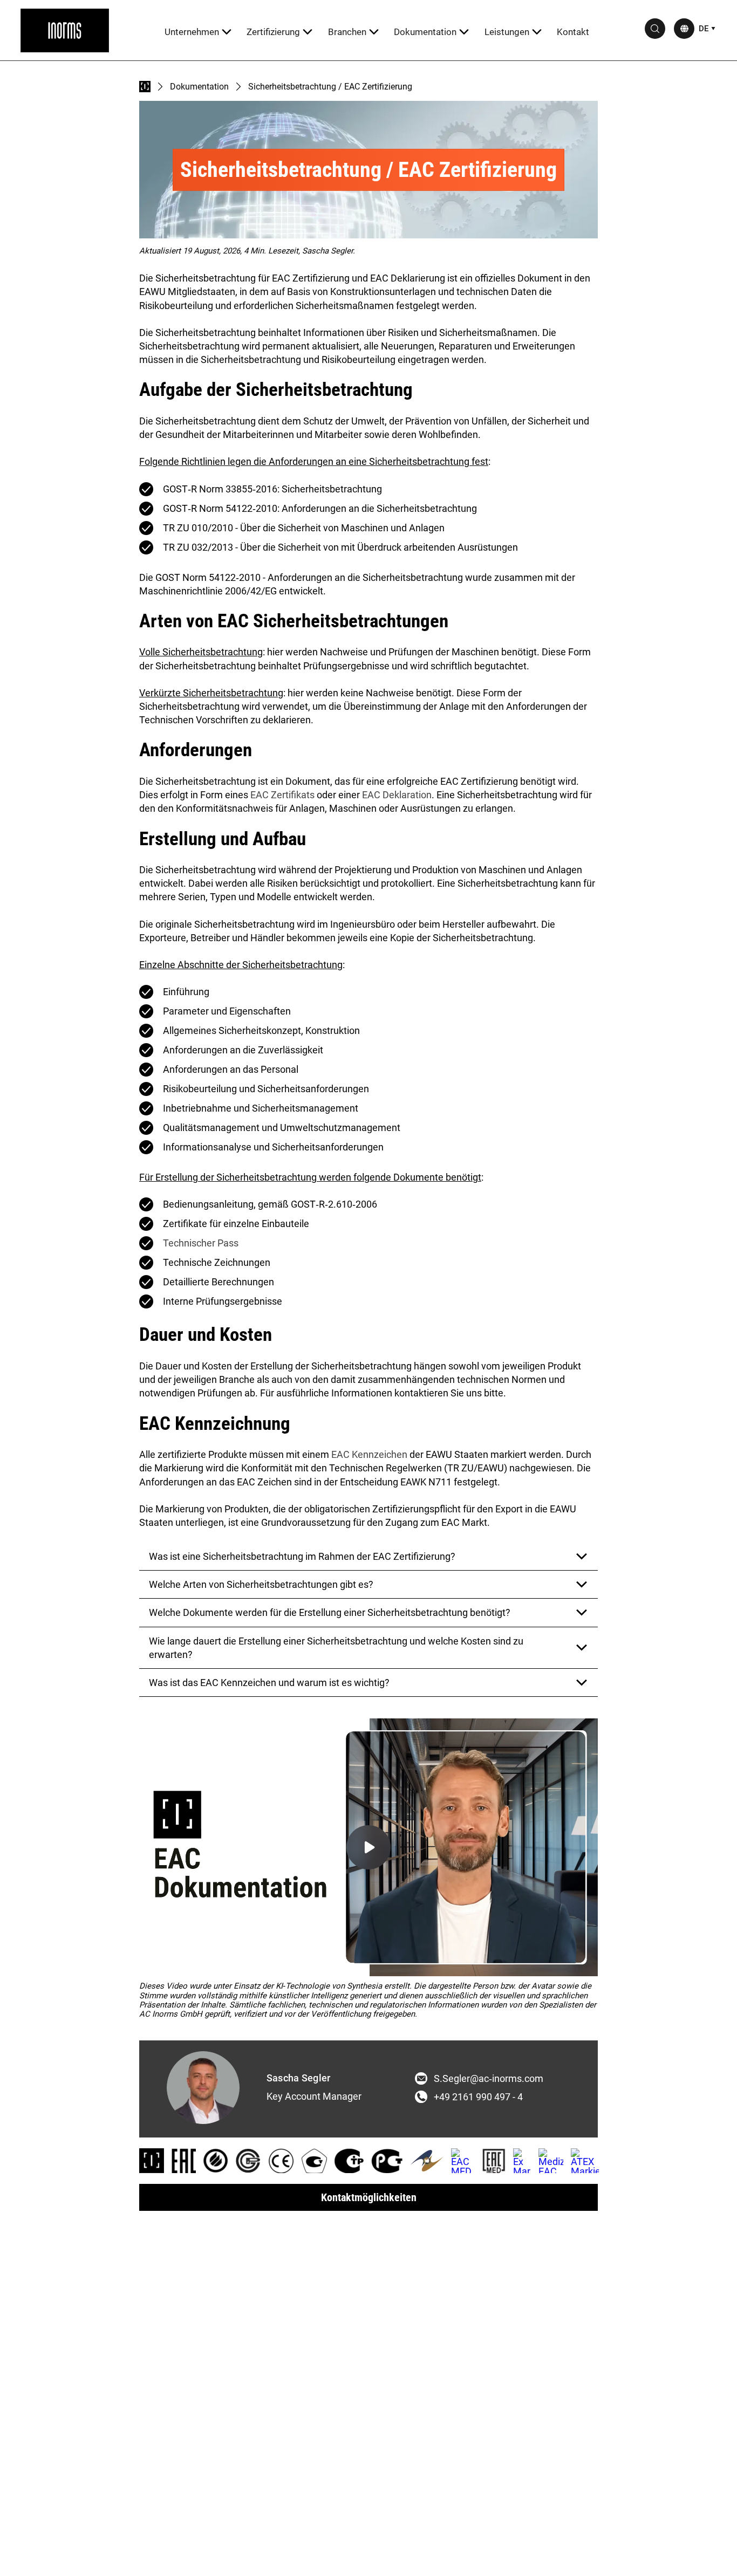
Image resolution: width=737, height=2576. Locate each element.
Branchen (347, 32)
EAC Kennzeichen (369, 1454)
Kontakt (573, 32)
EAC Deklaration (397, 795)
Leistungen (507, 32)
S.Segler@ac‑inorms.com (489, 2079)
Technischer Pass (201, 1243)
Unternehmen (192, 32)
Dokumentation (425, 32)
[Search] (655, 29)
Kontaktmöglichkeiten (369, 2197)
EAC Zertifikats (282, 795)
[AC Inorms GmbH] (65, 30)
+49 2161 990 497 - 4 (478, 2097)
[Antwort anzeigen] (582, 1557)
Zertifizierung (273, 32)
